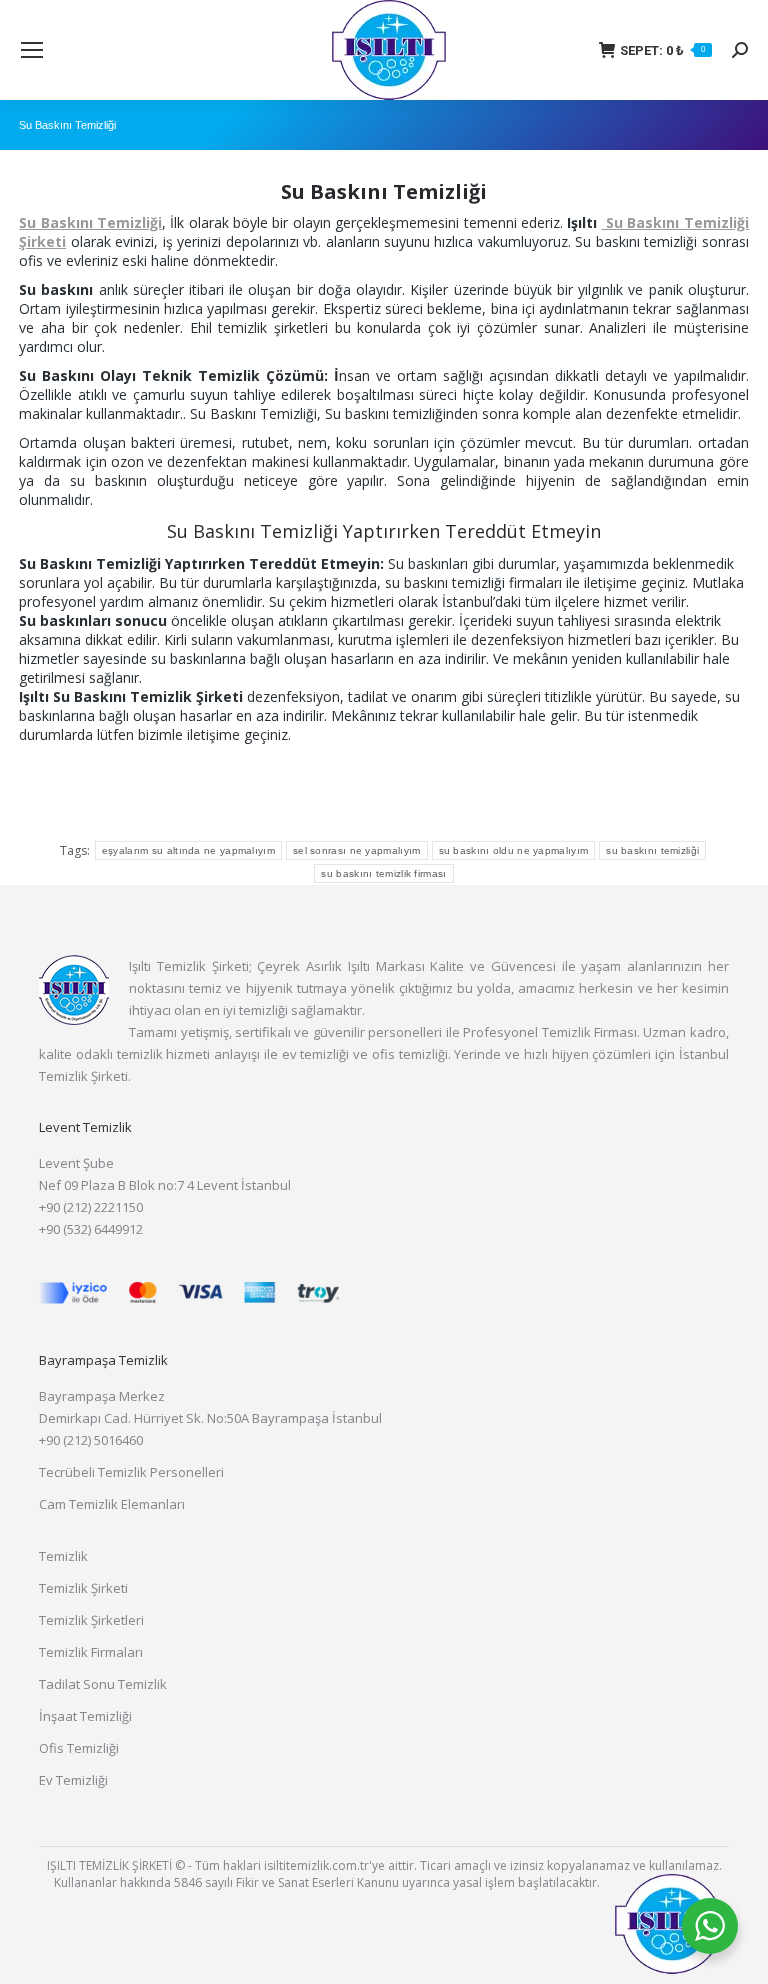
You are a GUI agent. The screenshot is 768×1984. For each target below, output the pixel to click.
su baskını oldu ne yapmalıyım (514, 850)
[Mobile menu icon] (32, 50)
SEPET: (662, 50)
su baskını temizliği (652, 850)
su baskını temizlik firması (383, 873)
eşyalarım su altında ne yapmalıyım (188, 850)
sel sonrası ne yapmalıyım (357, 850)
